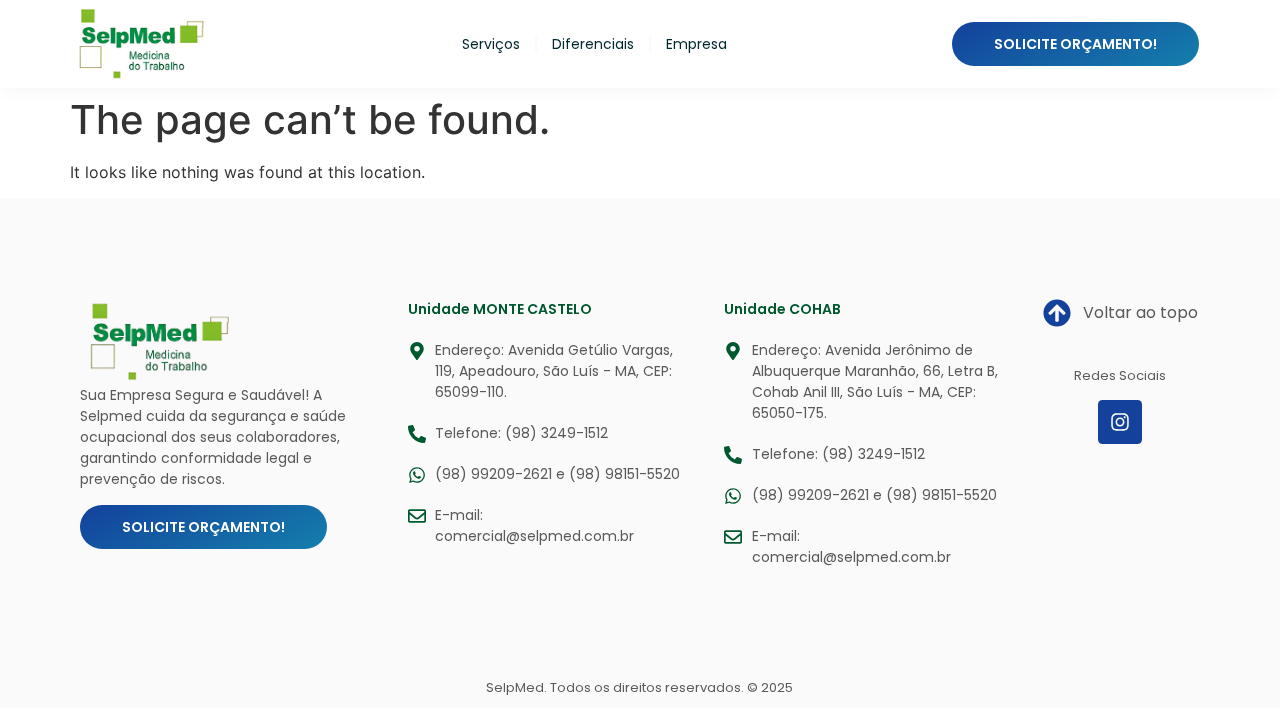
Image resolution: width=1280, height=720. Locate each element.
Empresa (696, 44)
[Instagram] (1120, 422)
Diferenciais (593, 44)
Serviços (491, 44)
